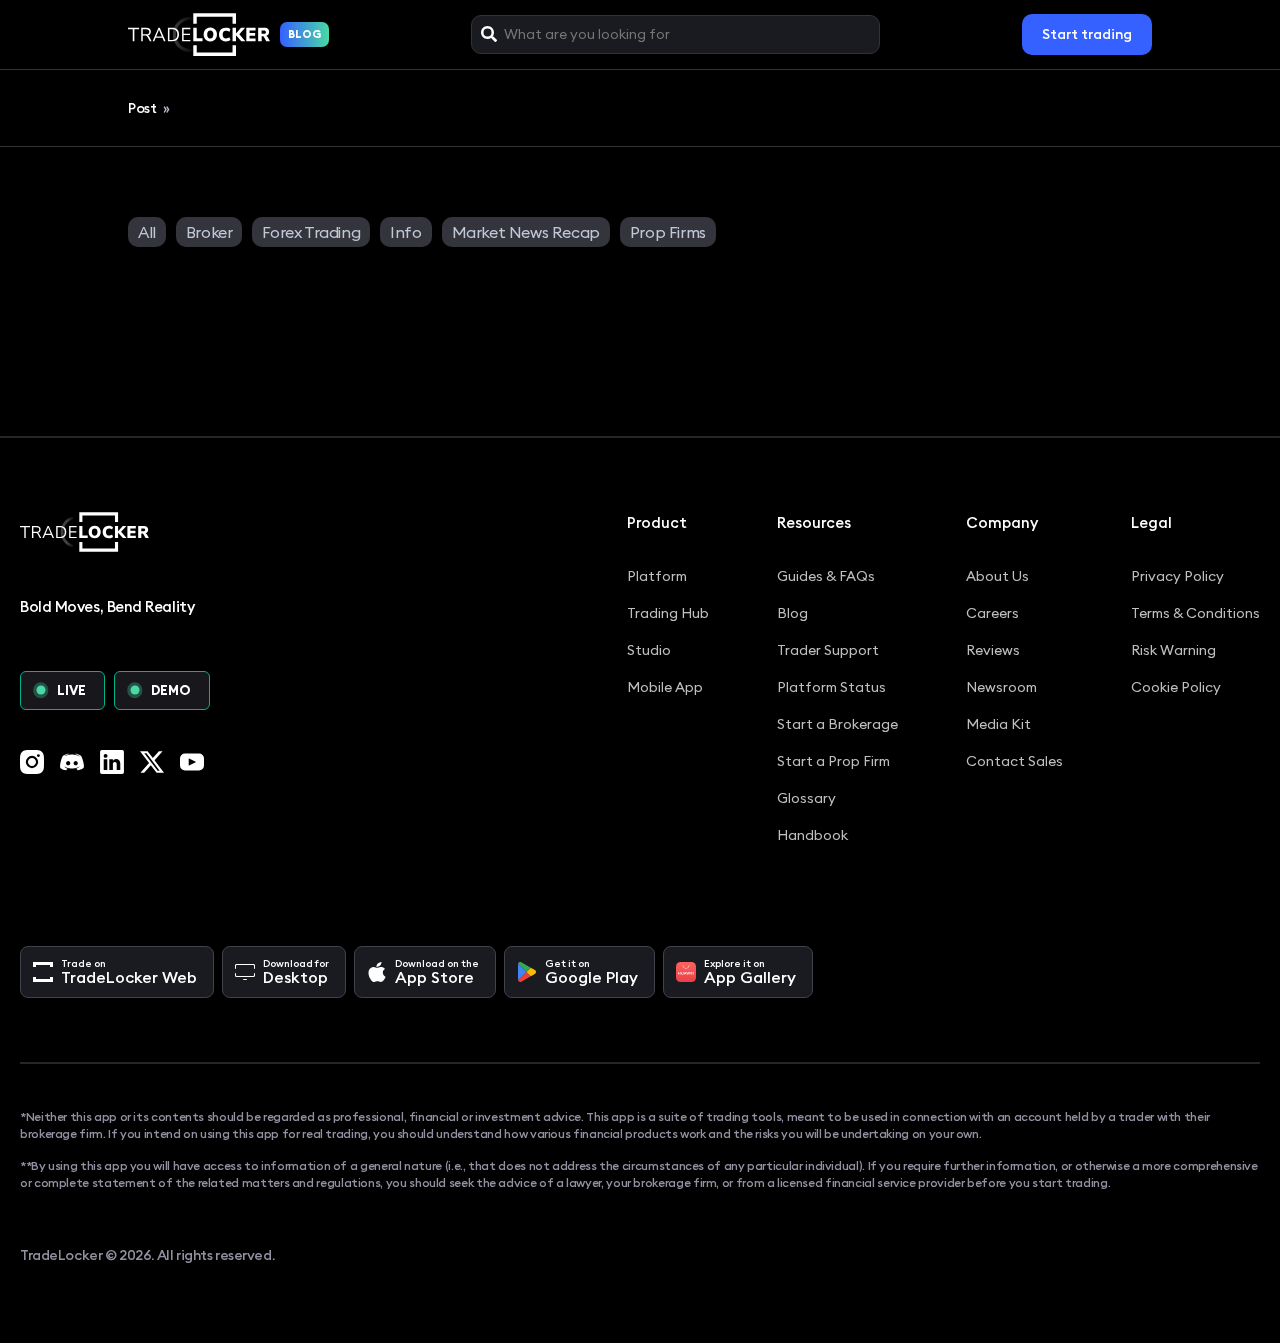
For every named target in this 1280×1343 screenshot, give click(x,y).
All (147, 232)
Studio (649, 650)
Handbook (812, 835)
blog (304, 34)
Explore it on (750, 972)
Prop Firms (668, 232)
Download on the (437, 972)
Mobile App (665, 687)
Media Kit (998, 724)
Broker (209, 232)
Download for (296, 972)
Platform (657, 576)
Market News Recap (526, 232)
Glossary (806, 798)
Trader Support (828, 650)
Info (405, 232)
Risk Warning (1173, 650)
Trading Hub (668, 613)
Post (143, 108)
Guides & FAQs (826, 576)
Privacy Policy (1177, 576)
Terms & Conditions (1195, 613)
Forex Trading (311, 232)
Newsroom (1001, 687)
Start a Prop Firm (833, 761)
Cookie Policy (1176, 687)
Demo (171, 690)
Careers (992, 613)
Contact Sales (1014, 761)
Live (71, 690)
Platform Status (831, 687)
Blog (792, 613)
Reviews (993, 650)
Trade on (129, 972)
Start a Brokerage (837, 724)
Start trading (1087, 34)
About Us (997, 576)
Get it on (591, 972)
